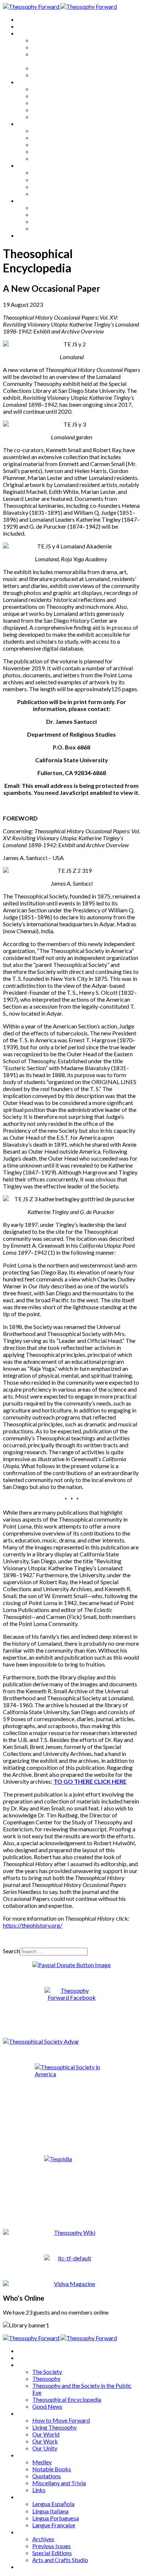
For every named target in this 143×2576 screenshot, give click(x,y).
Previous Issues (52, 214)
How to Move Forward (61, 89)
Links (39, 158)
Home (25, 19)
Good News (47, 75)
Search (11, 1951)
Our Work (45, 110)
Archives (29, 200)
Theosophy (46, 47)
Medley (42, 131)
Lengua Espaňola (53, 172)
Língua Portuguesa (56, 187)
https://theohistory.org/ (33, 1925)
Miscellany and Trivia (59, 151)
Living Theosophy (54, 96)
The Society (47, 40)
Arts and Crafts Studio (60, 228)
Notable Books (52, 137)
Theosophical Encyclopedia (67, 68)
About (26, 26)
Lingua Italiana (50, 180)
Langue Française (54, 193)
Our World (46, 103)
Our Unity (45, 117)
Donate (27, 235)
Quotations (47, 144)
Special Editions (52, 221)
